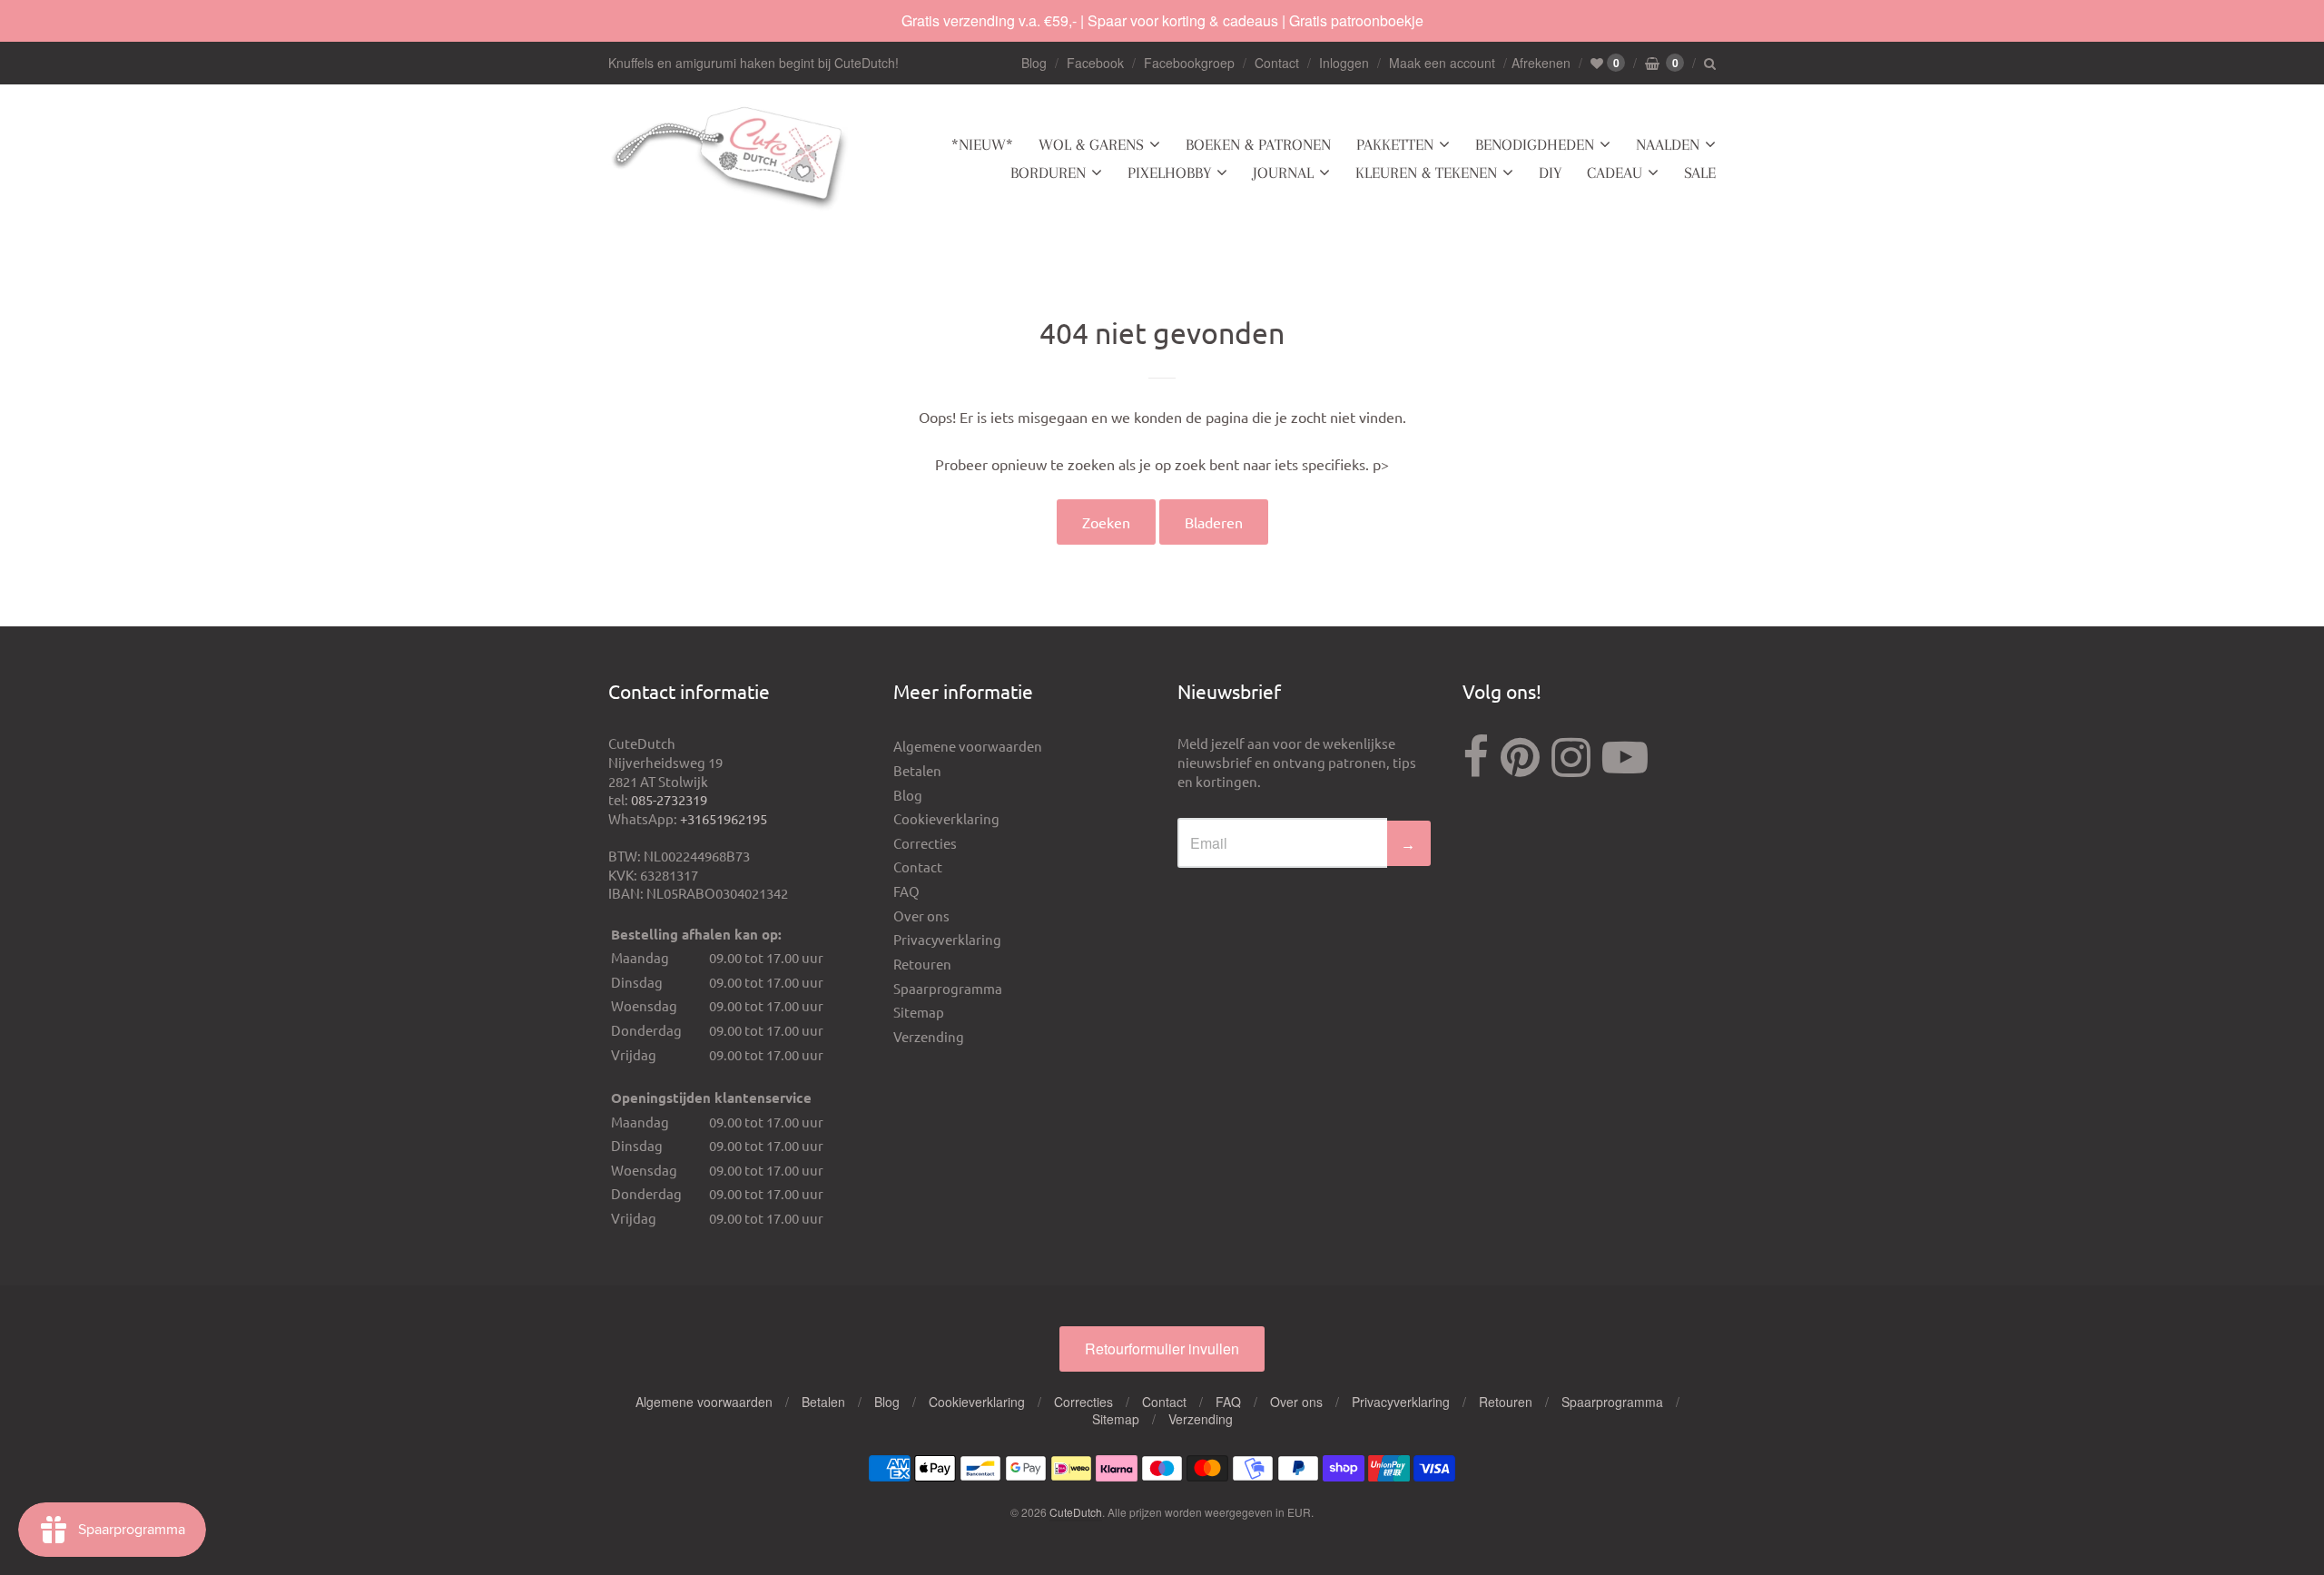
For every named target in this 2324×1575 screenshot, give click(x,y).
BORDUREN (1048, 172)
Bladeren (1214, 522)
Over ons (921, 915)
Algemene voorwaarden (968, 746)
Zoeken (1106, 522)
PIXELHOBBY (1169, 172)
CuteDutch (1076, 1512)
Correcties (925, 843)
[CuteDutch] (731, 159)
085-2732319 (669, 799)
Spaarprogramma (948, 988)
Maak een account (1442, 63)
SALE (1700, 172)
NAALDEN (1668, 144)
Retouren (922, 964)
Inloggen (1344, 63)
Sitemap (919, 1012)
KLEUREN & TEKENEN (1426, 172)
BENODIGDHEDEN (1535, 144)
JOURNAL (1283, 172)
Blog (1034, 63)
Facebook (1095, 63)
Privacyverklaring (947, 939)
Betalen (917, 770)
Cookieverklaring (946, 818)
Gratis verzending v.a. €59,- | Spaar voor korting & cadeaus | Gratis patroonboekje (1162, 20)
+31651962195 (724, 818)
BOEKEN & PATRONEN (1258, 144)
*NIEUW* (982, 144)
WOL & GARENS (1091, 144)
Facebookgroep (1189, 63)
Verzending (929, 1036)
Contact (1277, 63)
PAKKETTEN (1395, 144)
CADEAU (1615, 172)
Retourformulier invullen (1162, 1349)
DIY (1550, 172)
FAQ (906, 891)
